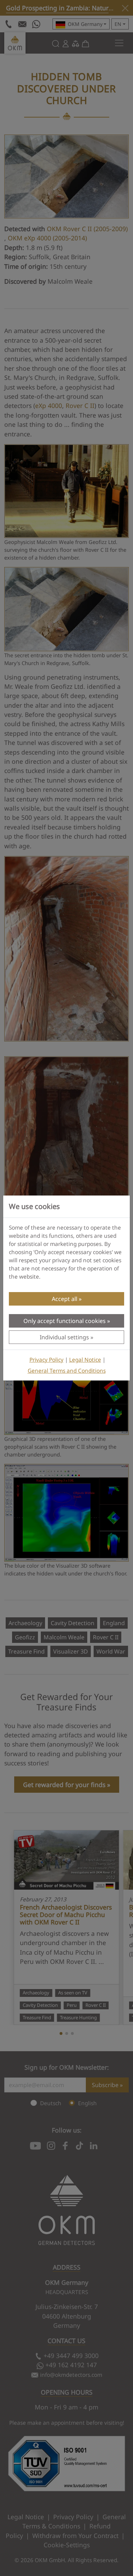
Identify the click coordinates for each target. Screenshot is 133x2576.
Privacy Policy (46, 1360)
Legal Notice (85, 1360)
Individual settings (64, 1337)
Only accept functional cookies (65, 1321)
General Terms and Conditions (67, 1371)
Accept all (65, 1299)
